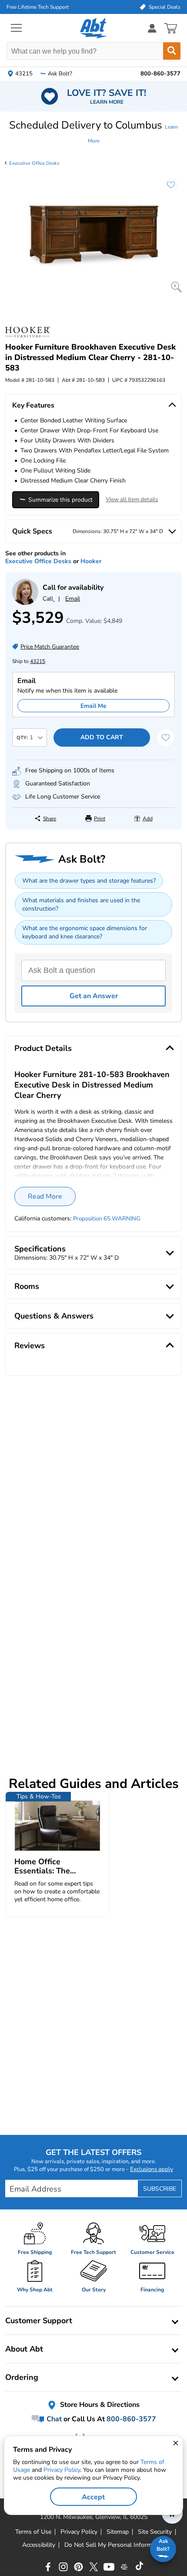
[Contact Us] (25, 603)
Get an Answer (94, 996)
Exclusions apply (152, 2169)
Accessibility (39, 2545)
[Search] (172, 51)
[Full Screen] (176, 287)
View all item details (132, 500)
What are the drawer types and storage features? (89, 881)
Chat (53, 2419)
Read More (45, 1196)
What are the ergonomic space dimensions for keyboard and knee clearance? (85, 932)
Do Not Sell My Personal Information (115, 2545)
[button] (93, 132)
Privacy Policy (62, 2470)
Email (73, 599)
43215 (38, 661)
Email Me (93, 706)
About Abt (24, 2349)
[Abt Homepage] (94, 28)
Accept (93, 2497)
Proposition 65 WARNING (107, 1219)
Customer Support (39, 2321)
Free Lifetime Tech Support (38, 7)
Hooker (91, 561)
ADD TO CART (102, 737)
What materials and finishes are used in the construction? (81, 904)
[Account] (152, 28)
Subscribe (160, 2189)
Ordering (22, 2377)
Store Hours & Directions (99, 2405)
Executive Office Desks (34, 163)
